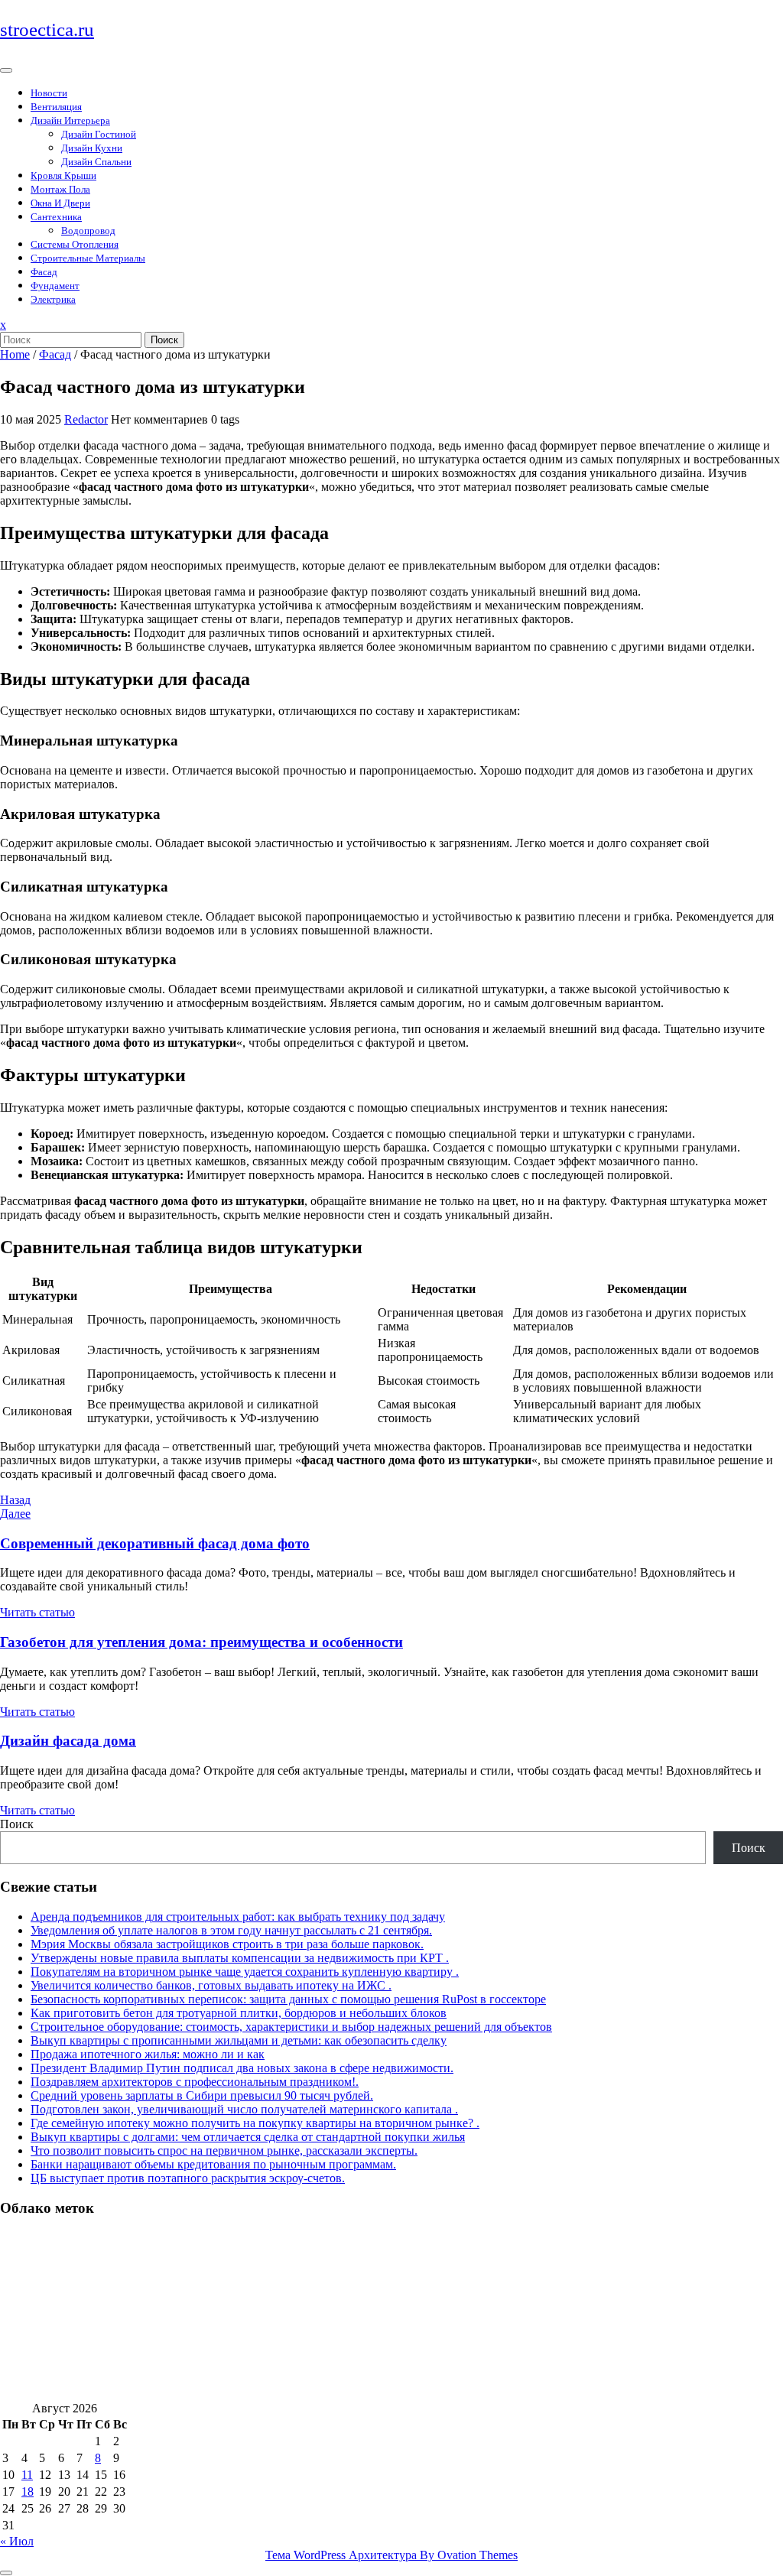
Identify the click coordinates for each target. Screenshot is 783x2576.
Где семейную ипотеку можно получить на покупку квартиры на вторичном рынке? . (255, 2123)
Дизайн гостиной (99, 134)
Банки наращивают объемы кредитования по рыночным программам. (213, 2164)
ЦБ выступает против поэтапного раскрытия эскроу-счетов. (188, 2178)
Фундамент (55, 286)
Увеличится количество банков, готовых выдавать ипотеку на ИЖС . (211, 1985)
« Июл (17, 2541)
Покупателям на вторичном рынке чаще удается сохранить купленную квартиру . (245, 1972)
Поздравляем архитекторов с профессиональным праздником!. (195, 2082)
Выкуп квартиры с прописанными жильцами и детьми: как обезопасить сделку (239, 2040)
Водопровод (88, 231)
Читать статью (37, 1612)
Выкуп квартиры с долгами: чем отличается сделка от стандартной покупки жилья (248, 2137)
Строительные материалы (88, 258)
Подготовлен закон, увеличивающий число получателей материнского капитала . (244, 2109)
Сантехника (56, 217)
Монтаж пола (60, 189)
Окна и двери (60, 203)
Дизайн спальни (96, 162)
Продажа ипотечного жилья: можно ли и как (148, 2054)
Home (15, 354)
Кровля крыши (63, 175)
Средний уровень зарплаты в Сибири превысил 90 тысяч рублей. (202, 2095)
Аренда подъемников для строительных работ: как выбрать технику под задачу (238, 1917)
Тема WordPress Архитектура (391, 2555)
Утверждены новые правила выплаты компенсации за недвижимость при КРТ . (240, 1958)
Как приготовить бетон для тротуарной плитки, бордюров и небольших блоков (239, 2013)
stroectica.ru (47, 29)
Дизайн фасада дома (68, 1741)
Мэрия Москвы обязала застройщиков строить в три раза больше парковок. (227, 1944)
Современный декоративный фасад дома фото (155, 1543)
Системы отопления (75, 244)
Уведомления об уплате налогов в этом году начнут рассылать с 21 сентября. (231, 1930)
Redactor (86, 419)
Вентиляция (56, 107)
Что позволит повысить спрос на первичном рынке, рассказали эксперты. (224, 2150)
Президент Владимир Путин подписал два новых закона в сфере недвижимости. (242, 2068)
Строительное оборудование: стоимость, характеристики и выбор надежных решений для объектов (291, 2027)
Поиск (164, 340)
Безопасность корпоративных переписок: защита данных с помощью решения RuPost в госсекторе (288, 1999)
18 (28, 2492)
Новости (49, 93)
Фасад (44, 272)
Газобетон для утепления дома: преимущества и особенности (201, 1642)
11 (27, 2475)
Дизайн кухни (92, 148)
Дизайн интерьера (70, 120)
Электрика (53, 299)
